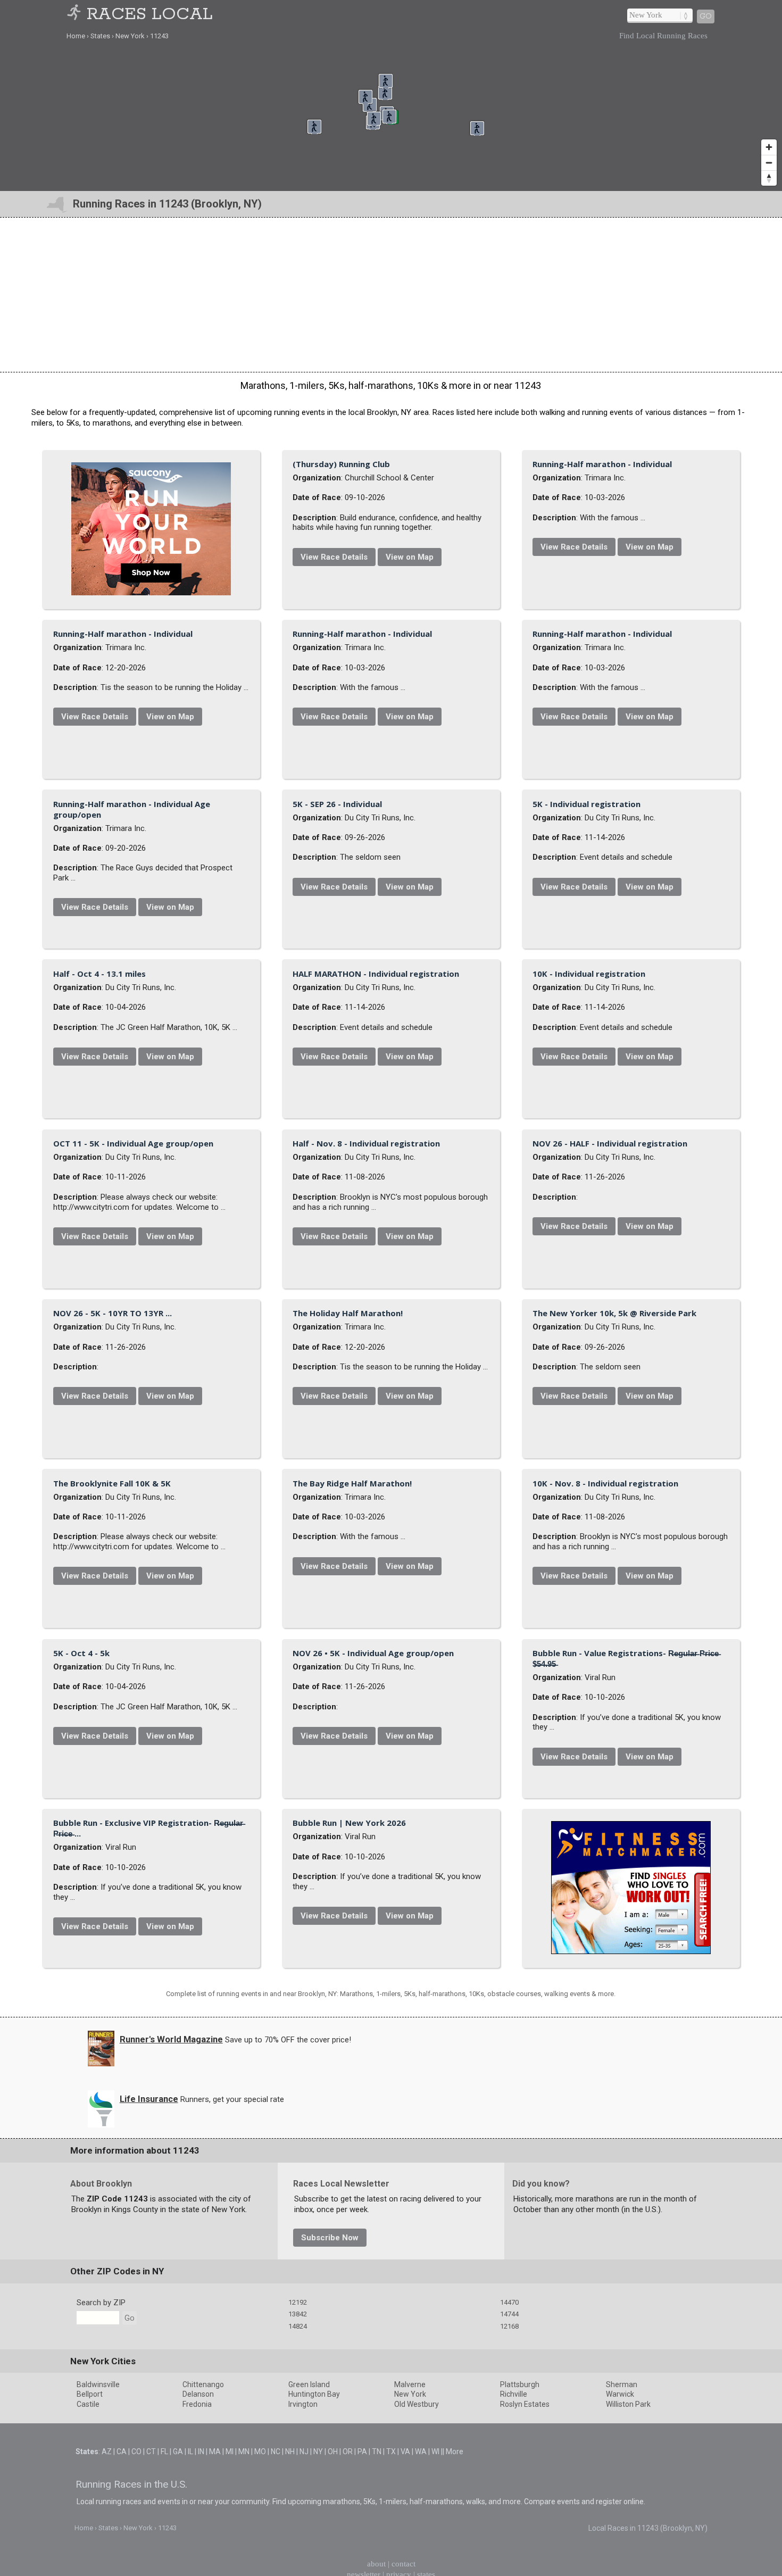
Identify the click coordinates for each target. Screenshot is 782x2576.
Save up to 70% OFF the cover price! (288, 2531)
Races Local (150, 15)
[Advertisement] (391, 295)
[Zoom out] (769, 163)
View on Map (536, 562)
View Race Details (460, 562)
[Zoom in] (769, 147)
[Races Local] (76, 15)
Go (706, 16)
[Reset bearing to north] (769, 178)
